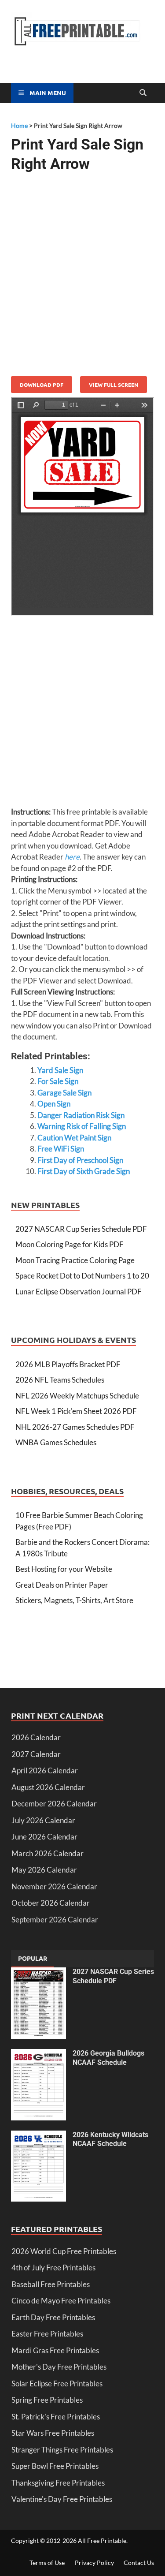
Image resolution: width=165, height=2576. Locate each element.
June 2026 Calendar (44, 1837)
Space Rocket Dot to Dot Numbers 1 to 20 (82, 1276)
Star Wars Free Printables (53, 2433)
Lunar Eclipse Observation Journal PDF (79, 1292)
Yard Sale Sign (60, 1070)
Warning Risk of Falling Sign (82, 1126)
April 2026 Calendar (45, 1770)
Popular (33, 1958)
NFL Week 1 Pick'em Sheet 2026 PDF (76, 1411)
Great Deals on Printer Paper (62, 1585)
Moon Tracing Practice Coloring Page (75, 1260)
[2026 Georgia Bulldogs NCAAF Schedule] (38, 2054)
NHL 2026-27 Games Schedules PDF (75, 1427)
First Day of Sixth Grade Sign (84, 1171)
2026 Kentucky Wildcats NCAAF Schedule (110, 2139)
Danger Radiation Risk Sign (81, 1115)
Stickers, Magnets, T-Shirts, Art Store (74, 1600)
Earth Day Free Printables (53, 2317)
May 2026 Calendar (44, 1870)
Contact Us (139, 2563)
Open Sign (54, 1104)
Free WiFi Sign (61, 1149)
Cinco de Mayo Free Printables (61, 2301)
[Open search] (143, 93)
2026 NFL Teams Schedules (60, 1380)
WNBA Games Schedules (56, 1442)
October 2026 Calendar (51, 1903)
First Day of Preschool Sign (80, 1160)
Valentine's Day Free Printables (62, 2499)
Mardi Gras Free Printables (55, 2350)
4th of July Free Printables (53, 2268)
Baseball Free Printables (51, 2284)
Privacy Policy (94, 2563)
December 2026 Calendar (54, 1804)
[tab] (33, 1959)
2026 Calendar (36, 1737)
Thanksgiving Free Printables (58, 2483)
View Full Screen (114, 385)
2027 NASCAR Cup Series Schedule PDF (81, 1229)
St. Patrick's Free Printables (56, 2417)
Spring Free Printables (47, 2400)
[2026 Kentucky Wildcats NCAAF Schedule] (38, 2136)
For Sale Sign (58, 1081)
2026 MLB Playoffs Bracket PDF (68, 1364)
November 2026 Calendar (54, 1886)
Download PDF (42, 385)
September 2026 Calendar (55, 1920)
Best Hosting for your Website (64, 1569)
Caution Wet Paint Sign (74, 1138)
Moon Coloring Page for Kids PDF (70, 1244)
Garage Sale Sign (64, 1093)
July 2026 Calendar (43, 1820)
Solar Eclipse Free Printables (57, 2383)
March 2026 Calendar (48, 1853)
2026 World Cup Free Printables (64, 2251)
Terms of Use (47, 2563)
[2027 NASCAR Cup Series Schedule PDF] (38, 1973)
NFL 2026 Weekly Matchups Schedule (77, 1396)
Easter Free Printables (47, 2334)
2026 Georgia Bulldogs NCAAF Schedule (108, 2058)
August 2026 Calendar (48, 1787)
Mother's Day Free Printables (59, 2367)
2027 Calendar (36, 1754)
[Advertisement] (82, 271)
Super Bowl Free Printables (55, 2466)
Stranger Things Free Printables (62, 2450)
